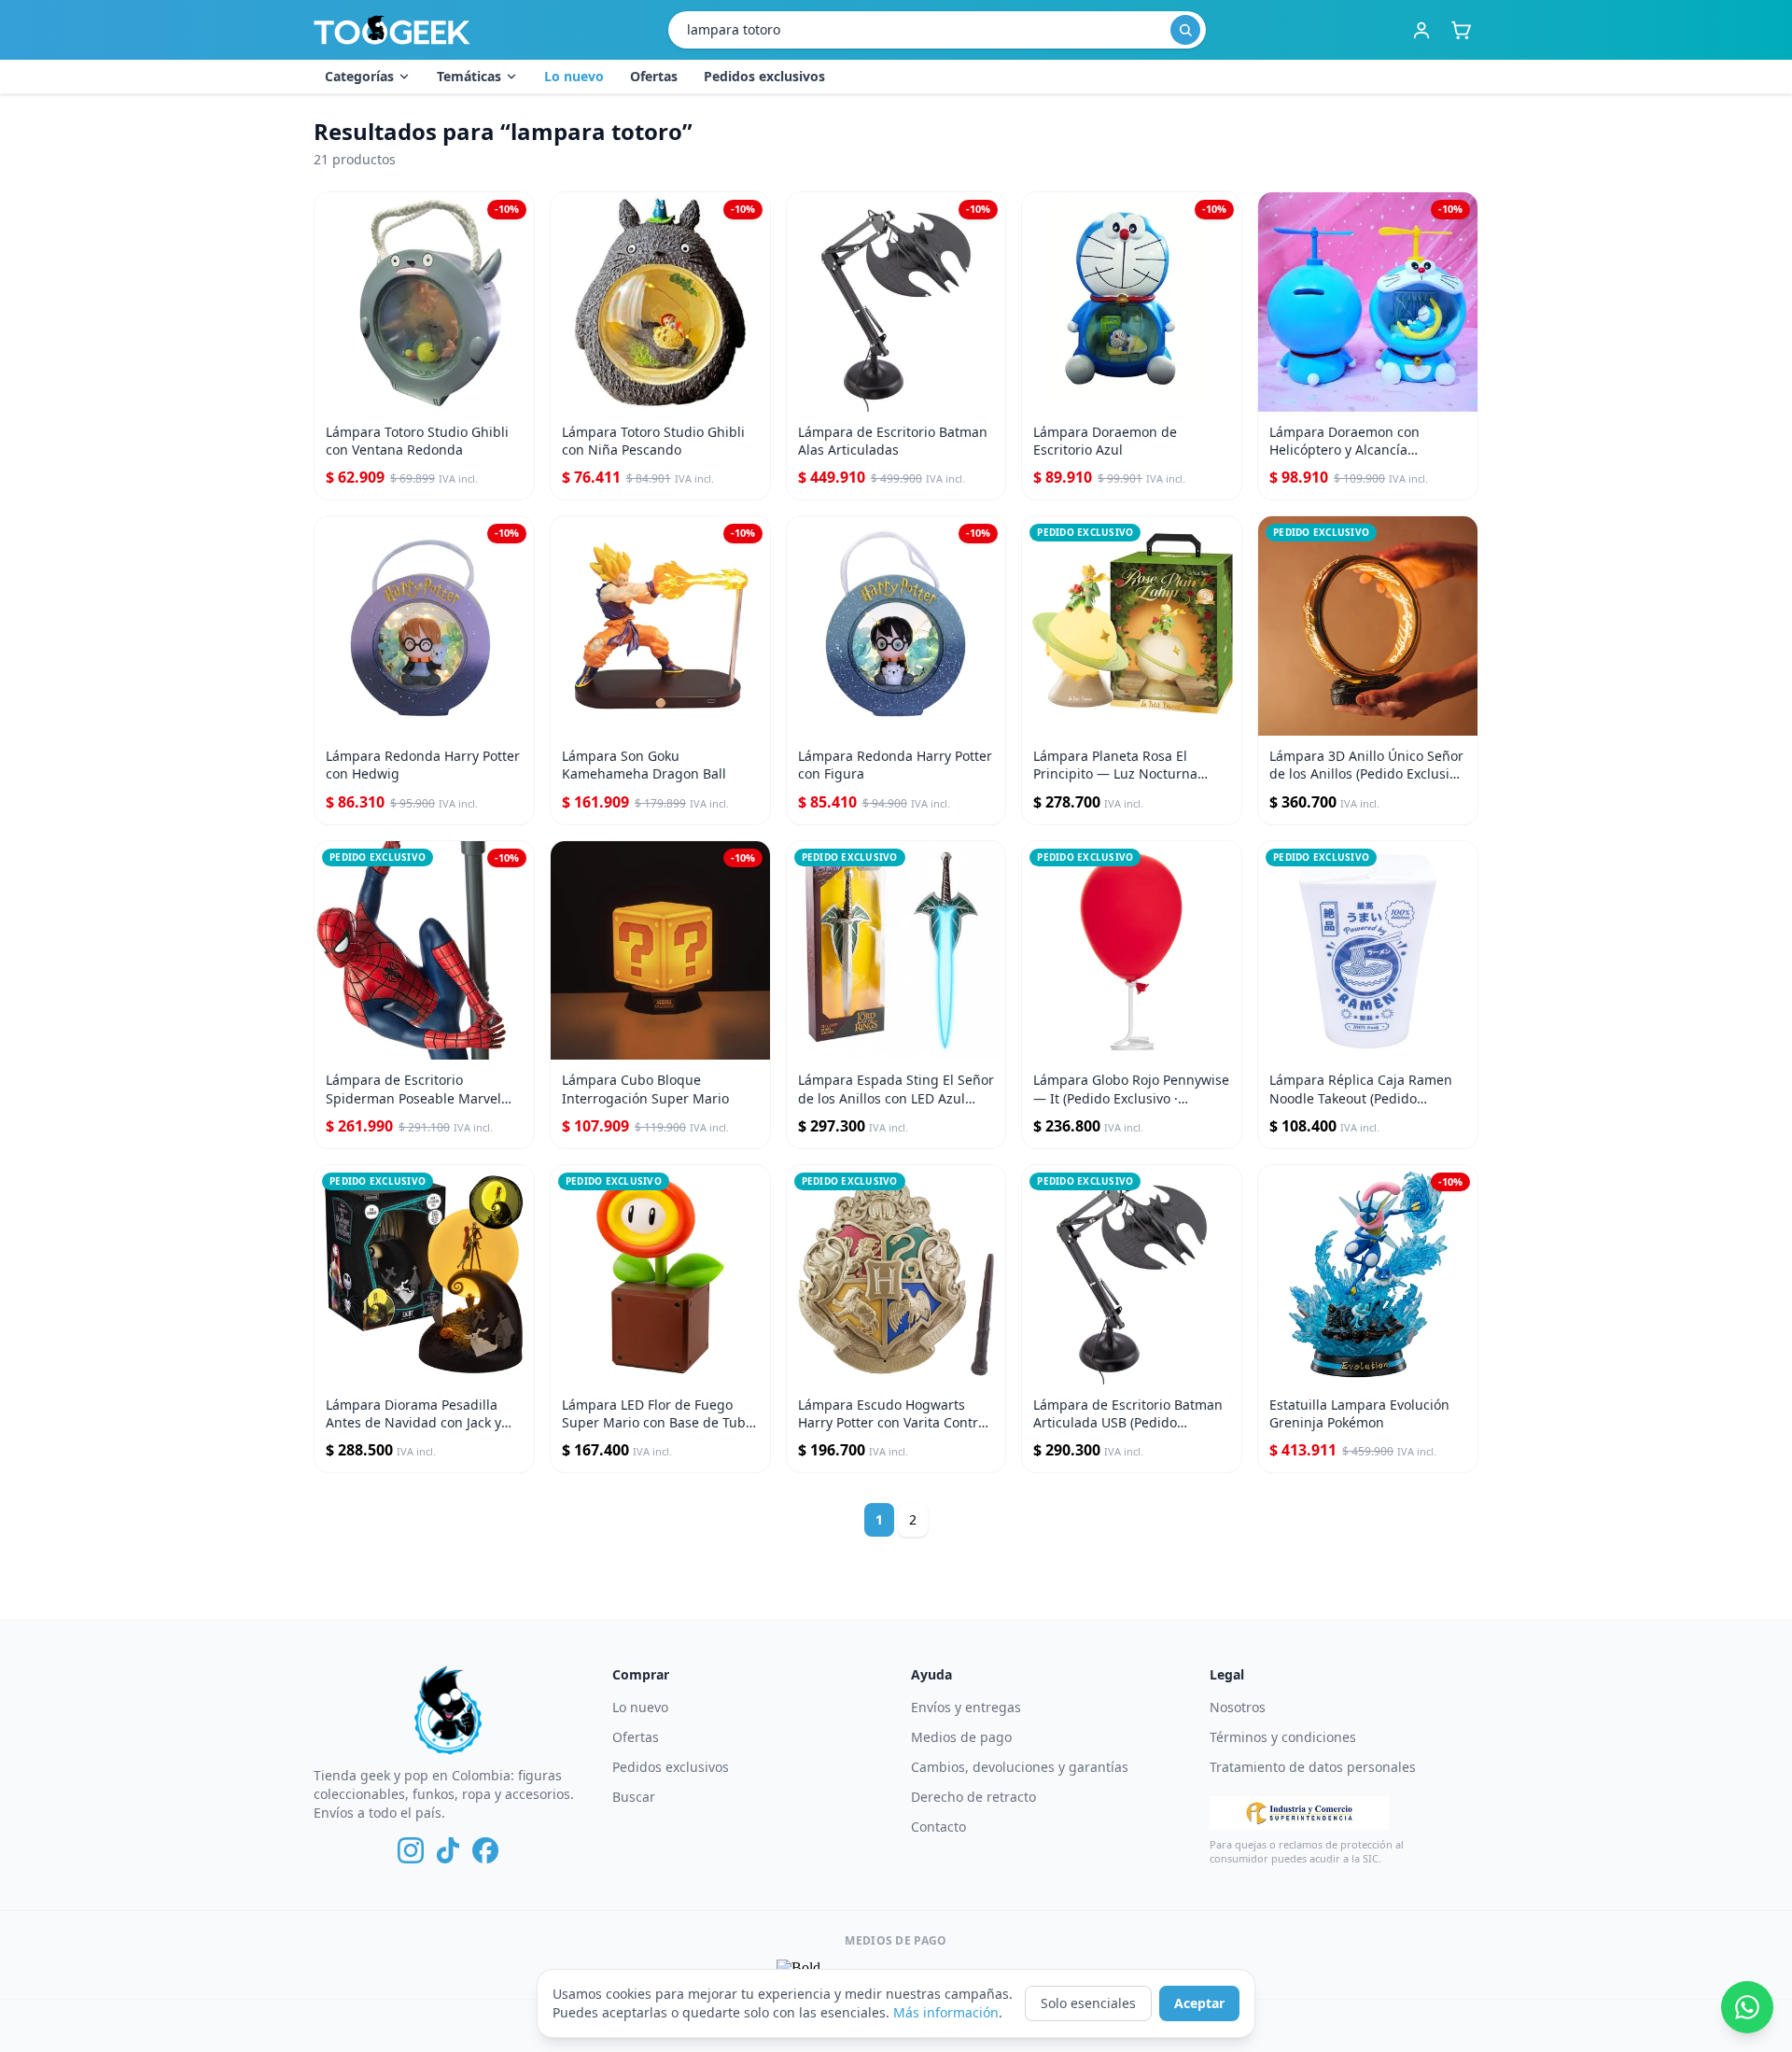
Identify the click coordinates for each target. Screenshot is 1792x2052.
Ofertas (654, 76)
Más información (946, 2012)
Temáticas (469, 76)
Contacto (938, 1827)
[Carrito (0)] (1461, 30)
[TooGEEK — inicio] (392, 30)
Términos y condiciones (1283, 1737)
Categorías (359, 76)
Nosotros (1238, 1707)
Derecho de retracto (973, 1797)
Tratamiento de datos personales (1313, 1767)
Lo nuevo (574, 76)
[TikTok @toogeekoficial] (448, 1850)
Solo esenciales (1088, 2003)
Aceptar (1199, 2003)
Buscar (634, 1797)
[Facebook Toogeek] (485, 1850)
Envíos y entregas (966, 1707)
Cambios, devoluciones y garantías (1020, 1767)
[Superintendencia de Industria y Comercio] (1299, 1813)
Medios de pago (961, 1737)
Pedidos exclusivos (764, 76)
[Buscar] (1185, 30)
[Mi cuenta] (1421, 30)
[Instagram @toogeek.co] (411, 1850)
